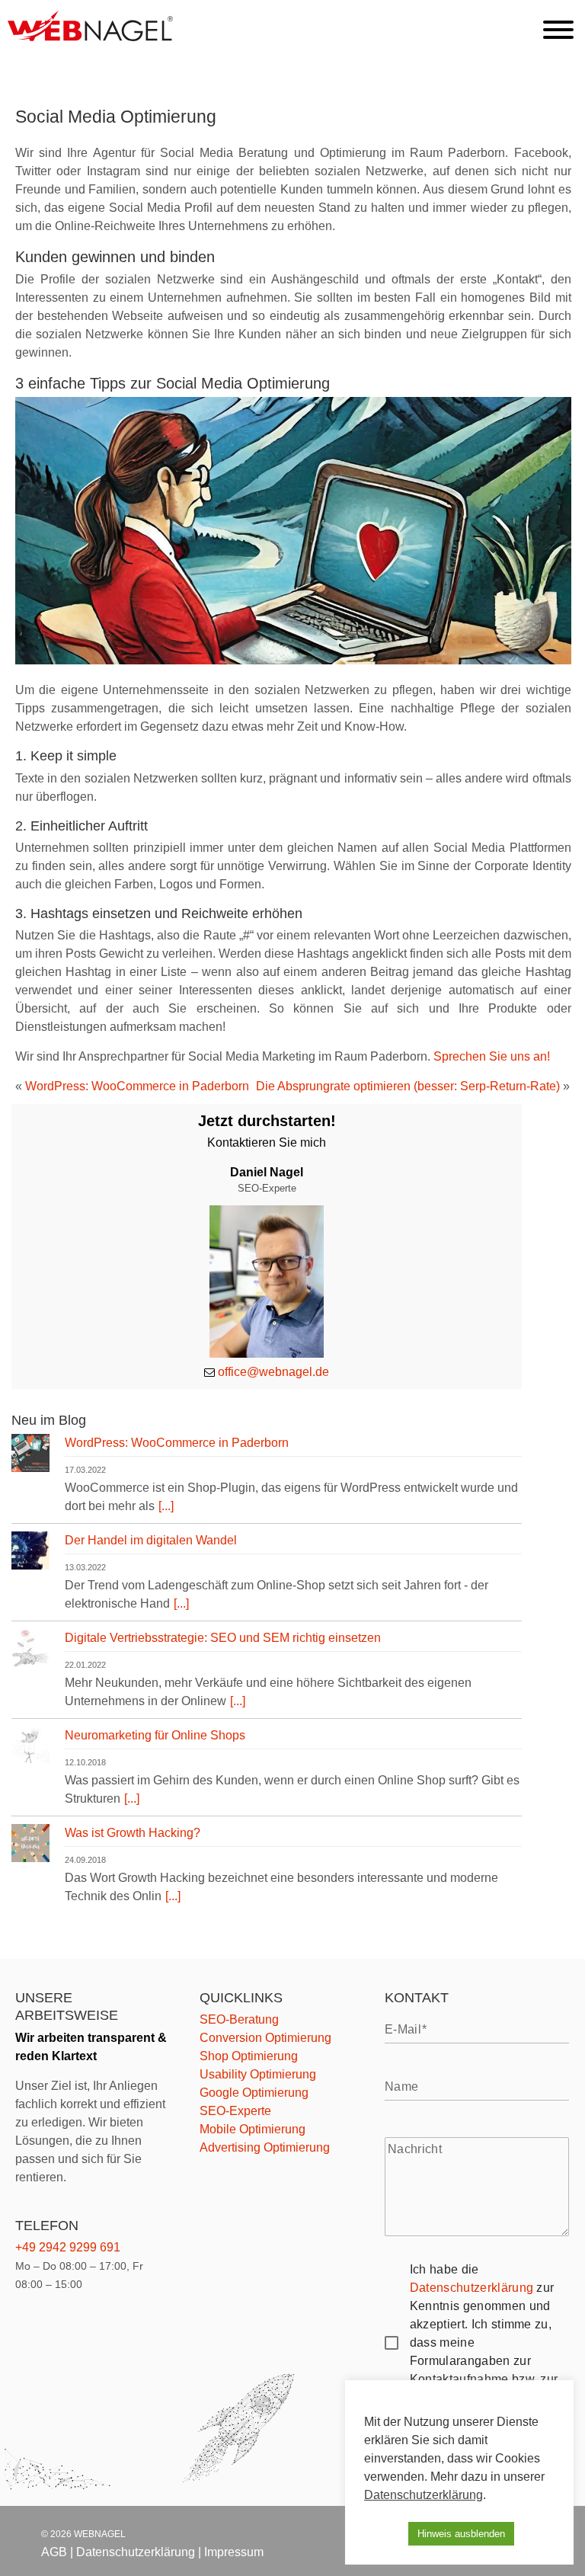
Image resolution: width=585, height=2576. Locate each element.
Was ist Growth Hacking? (133, 1833)
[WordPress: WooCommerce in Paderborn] (30, 1456)
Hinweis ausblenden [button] (461, 2534)
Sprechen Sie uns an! (492, 1056)
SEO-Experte (235, 2111)
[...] (166, 1506)
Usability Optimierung (258, 2074)
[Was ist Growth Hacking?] (30, 1846)
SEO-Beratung (239, 2019)
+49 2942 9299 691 (68, 2247)
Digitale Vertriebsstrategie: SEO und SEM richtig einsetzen (223, 1638)
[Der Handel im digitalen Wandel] (30, 1553)
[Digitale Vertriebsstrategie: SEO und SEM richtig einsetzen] (30, 1651)
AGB (54, 2552)
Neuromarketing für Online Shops (155, 1735)
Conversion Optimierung (265, 2038)
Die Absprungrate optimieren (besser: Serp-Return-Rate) (408, 1086)
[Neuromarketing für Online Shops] (30, 1748)
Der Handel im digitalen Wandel (151, 1540)
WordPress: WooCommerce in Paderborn (137, 1086)
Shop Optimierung (249, 2056)
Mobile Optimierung (253, 2129)
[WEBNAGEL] (90, 37)
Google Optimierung (254, 2093)
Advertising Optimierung (265, 2147)
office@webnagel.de (273, 1372)
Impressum (234, 2552)
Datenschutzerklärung (472, 2288)
